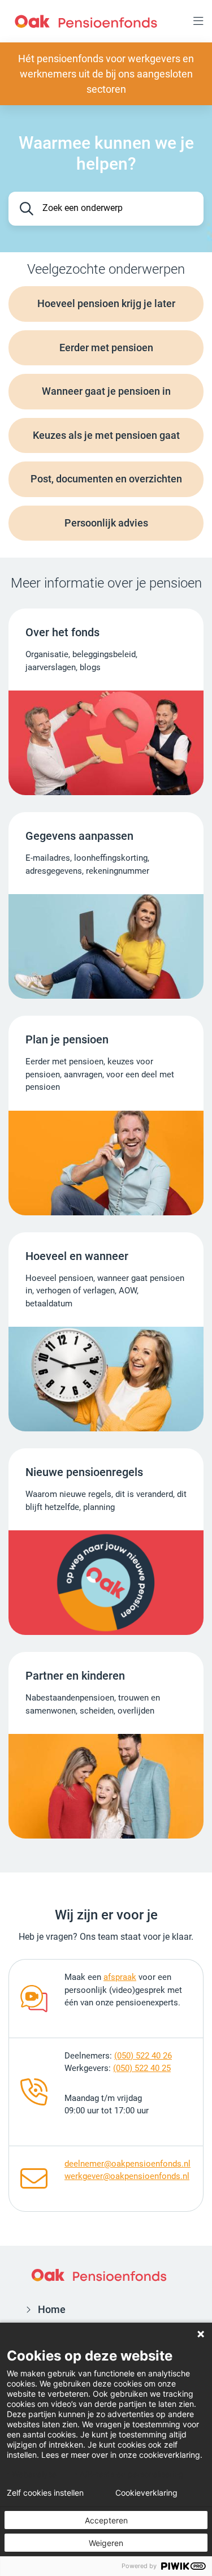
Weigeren (106, 2543)
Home (52, 2309)
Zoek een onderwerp (83, 208)
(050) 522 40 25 (142, 2068)
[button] (198, 21)
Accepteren (106, 2520)
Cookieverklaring (146, 2493)
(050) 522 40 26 (143, 2056)
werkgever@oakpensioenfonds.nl (127, 2176)
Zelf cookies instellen (45, 2493)
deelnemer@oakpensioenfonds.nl (127, 2164)
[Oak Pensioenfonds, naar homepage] (86, 21)
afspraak (120, 1977)
